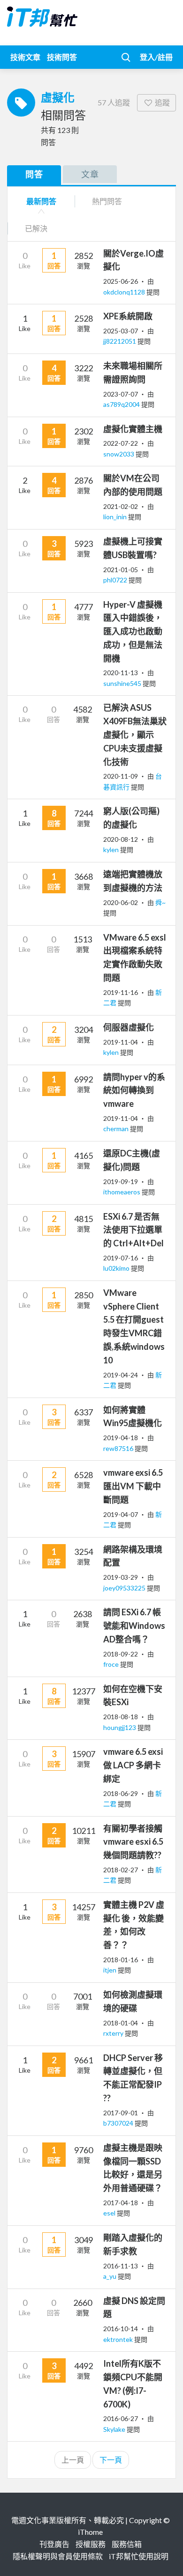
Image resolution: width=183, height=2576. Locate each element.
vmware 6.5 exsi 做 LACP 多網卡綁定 (133, 1765)
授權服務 (91, 2544)
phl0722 (116, 580)
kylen (112, 850)
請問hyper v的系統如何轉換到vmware (134, 1090)
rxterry (114, 2033)
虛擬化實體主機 (133, 429)
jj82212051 (120, 341)
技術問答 (62, 57)
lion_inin (116, 517)
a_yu (111, 2276)
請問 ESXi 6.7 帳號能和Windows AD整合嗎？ (134, 1626)
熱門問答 (107, 201)
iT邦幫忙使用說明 (139, 2556)
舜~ (160, 902)
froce (112, 1664)
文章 (90, 174)
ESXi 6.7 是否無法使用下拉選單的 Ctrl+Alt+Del (133, 1230)
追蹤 (162, 102)
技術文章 (25, 57)
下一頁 (111, 2460)
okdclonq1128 (125, 292)
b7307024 (119, 2123)
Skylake (115, 2429)
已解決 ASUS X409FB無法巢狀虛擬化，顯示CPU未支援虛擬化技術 (135, 734)
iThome (90, 2532)
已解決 (36, 228)
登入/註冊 (156, 57)
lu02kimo (117, 1268)
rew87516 (119, 1448)
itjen (111, 1970)
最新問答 (41, 201)
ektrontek (119, 2339)
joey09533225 (125, 1588)
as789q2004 (122, 404)
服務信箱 (127, 2544)
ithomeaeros (122, 1192)
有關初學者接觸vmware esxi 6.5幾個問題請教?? (133, 1842)
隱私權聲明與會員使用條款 (58, 2556)
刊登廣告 (54, 2544)
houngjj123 (120, 1727)
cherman (117, 1129)
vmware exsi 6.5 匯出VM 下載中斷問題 (133, 1486)
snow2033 (119, 454)
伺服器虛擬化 (129, 1027)
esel (110, 2213)
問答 (34, 174)
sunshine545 (123, 683)
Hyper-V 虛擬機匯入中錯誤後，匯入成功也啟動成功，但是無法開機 (133, 631)
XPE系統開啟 (128, 316)
